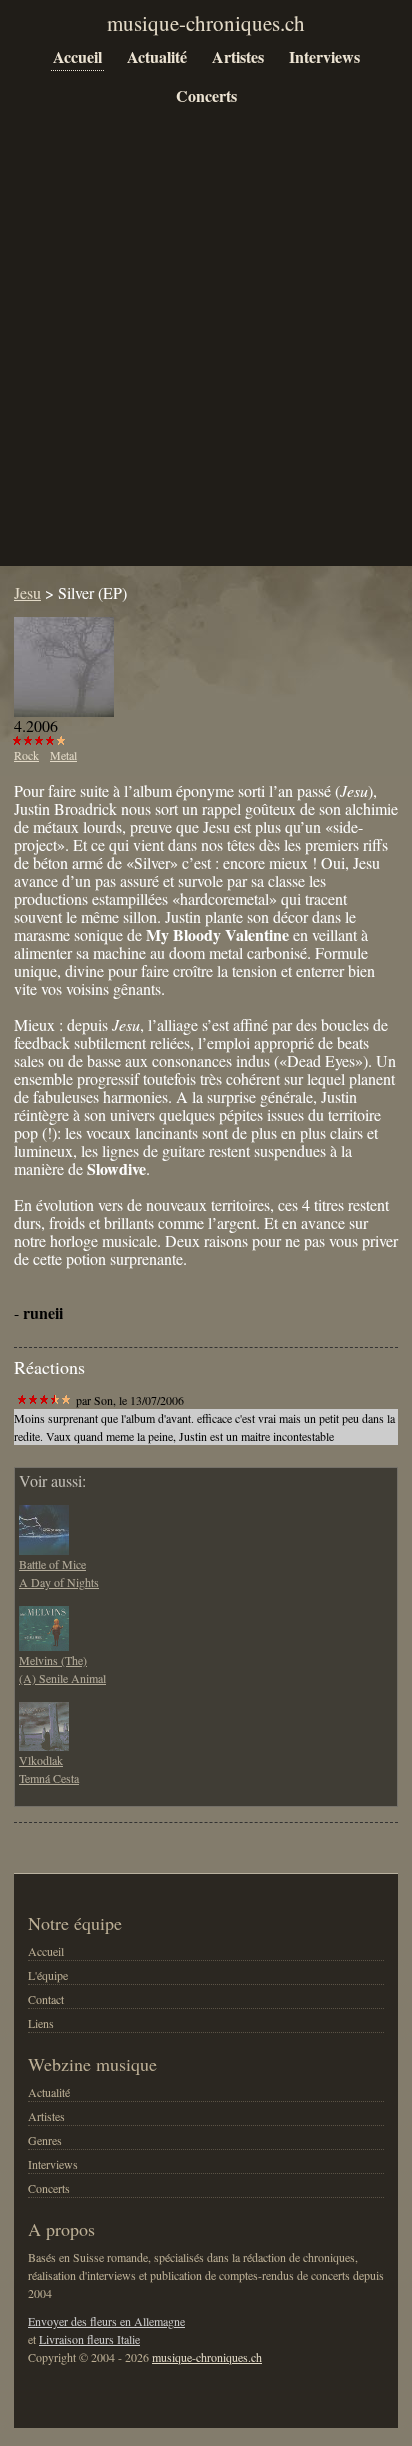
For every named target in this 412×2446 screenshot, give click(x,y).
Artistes (238, 56)
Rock (26, 755)
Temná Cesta (49, 1778)
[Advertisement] (206, 352)
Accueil (77, 56)
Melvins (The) (53, 1660)
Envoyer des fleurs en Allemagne (106, 2321)
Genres (45, 2140)
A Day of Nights (59, 1582)
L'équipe (48, 1975)
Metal (63, 755)
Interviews (324, 56)
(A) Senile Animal (62, 1678)
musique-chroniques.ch (207, 2357)
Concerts (206, 95)
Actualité (157, 56)
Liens (41, 2023)
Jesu (27, 592)
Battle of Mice (52, 1564)
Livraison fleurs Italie (89, 2339)
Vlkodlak (41, 1760)
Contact (46, 1999)
